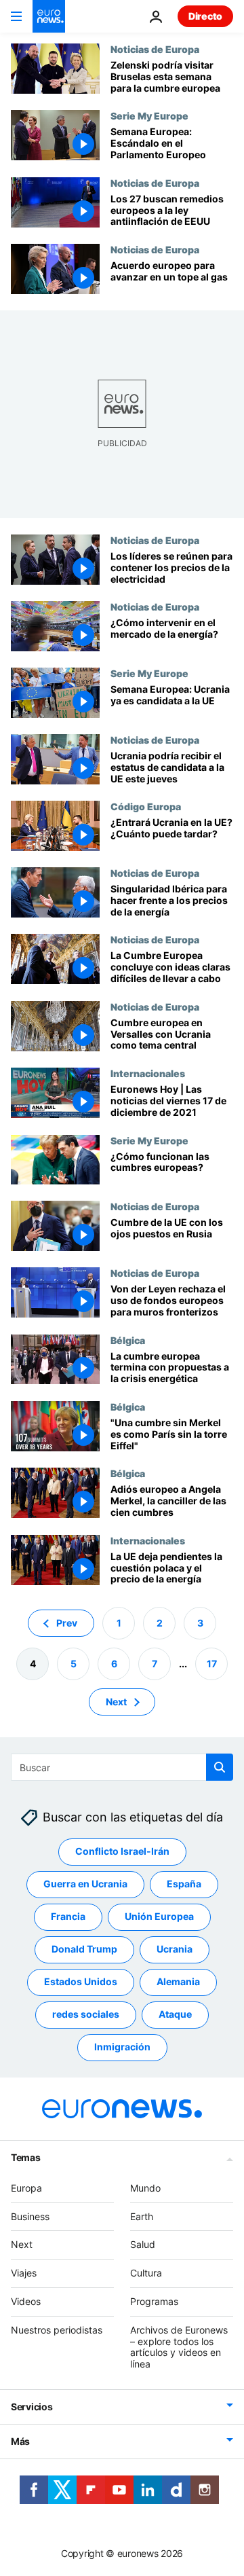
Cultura (146, 2273)
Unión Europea (159, 1917)
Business (30, 2216)
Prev (67, 1623)
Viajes (24, 2273)
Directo (205, 16)
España (184, 1884)
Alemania (178, 1982)
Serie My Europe (149, 115)
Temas (26, 2157)
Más (20, 2441)
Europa (26, 2188)
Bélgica (128, 1340)
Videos (26, 2301)
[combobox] (122, 1767)
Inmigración (122, 2047)
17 (212, 1664)
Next (116, 1702)
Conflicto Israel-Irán (122, 1852)
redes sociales (86, 2015)
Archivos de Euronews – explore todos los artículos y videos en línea (179, 2347)
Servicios (32, 2407)
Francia (68, 1917)
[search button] (220, 1767)
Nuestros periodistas (57, 2330)
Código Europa (146, 806)
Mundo (145, 2188)
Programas (154, 2301)
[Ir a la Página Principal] (49, 16)
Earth (142, 2216)
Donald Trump (84, 1949)
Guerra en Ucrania (85, 1884)
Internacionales (148, 1073)
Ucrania (175, 1949)
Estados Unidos (81, 1982)
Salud (143, 2245)
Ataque (175, 2015)
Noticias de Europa (155, 49)
